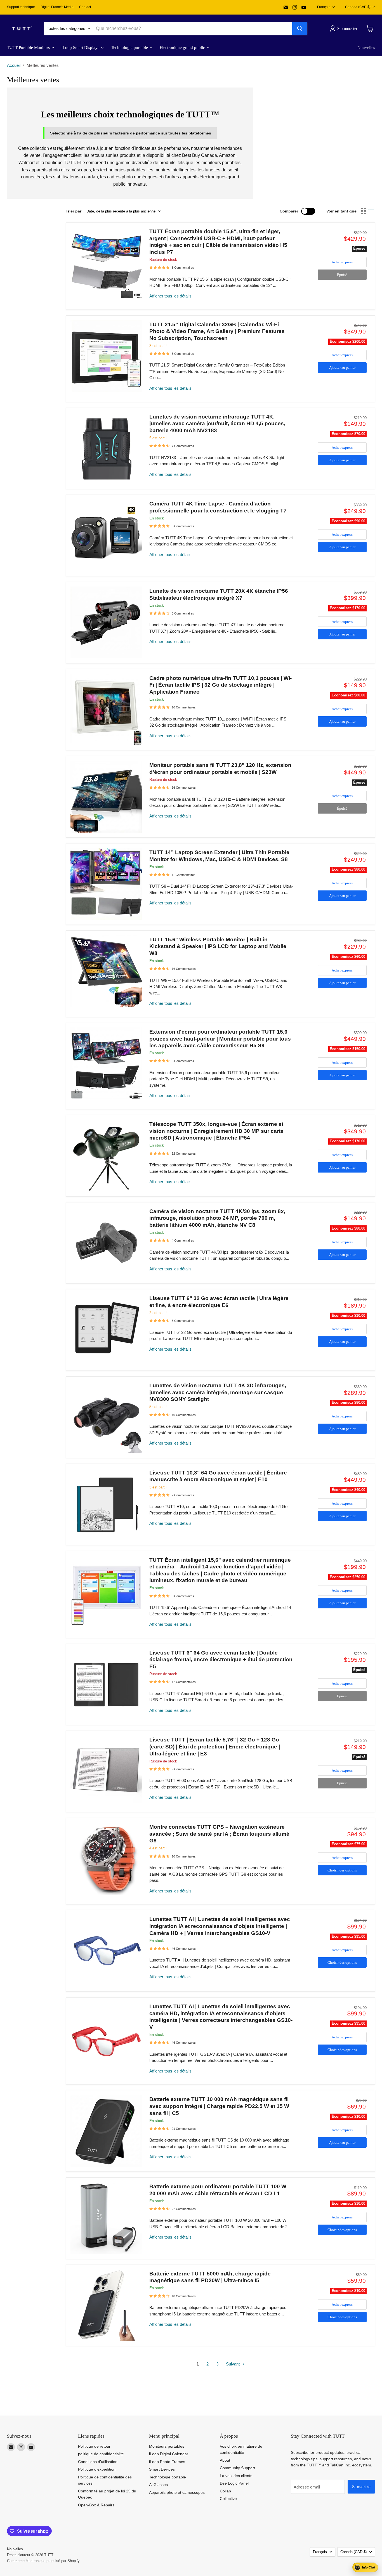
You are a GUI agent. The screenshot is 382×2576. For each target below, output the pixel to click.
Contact (85, 7)
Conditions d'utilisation (98, 2462)
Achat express (342, 262)
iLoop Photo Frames (167, 2462)
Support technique (21, 7)
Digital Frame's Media (57, 7)
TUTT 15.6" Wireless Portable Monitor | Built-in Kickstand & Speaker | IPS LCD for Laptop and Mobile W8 (218, 946)
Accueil (14, 65)
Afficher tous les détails (170, 296)
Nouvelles (366, 48)
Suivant (233, 2364)
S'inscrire (361, 2487)
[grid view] (364, 211)
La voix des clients (236, 2476)
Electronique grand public (183, 48)
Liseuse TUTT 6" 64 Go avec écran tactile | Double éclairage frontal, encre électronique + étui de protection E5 (221, 1660)
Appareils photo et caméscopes (177, 2492)
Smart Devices (162, 2469)
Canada (358, 7)
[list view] (371, 211)
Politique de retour (94, 2446)
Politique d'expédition (97, 2469)
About (225, 2460)
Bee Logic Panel (234, 2483)
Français (324, 7)
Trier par (74, 211)
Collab (225, 2491)
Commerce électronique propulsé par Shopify (43, 2561)
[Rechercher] (300, 29)
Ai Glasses (158, 2485)
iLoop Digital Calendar (169, 2454)
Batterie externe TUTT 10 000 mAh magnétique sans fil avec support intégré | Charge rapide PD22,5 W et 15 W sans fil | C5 (219, 2106)
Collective (228, 2499)
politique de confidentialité (101, 2454)
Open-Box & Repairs (96, 2505)
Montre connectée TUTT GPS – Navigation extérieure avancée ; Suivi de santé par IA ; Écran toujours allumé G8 (219, 1834)
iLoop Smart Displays (81, 48)
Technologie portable (130, 48)
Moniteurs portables (167, 2446)
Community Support (237, 2468)
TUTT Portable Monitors (29, 48)
